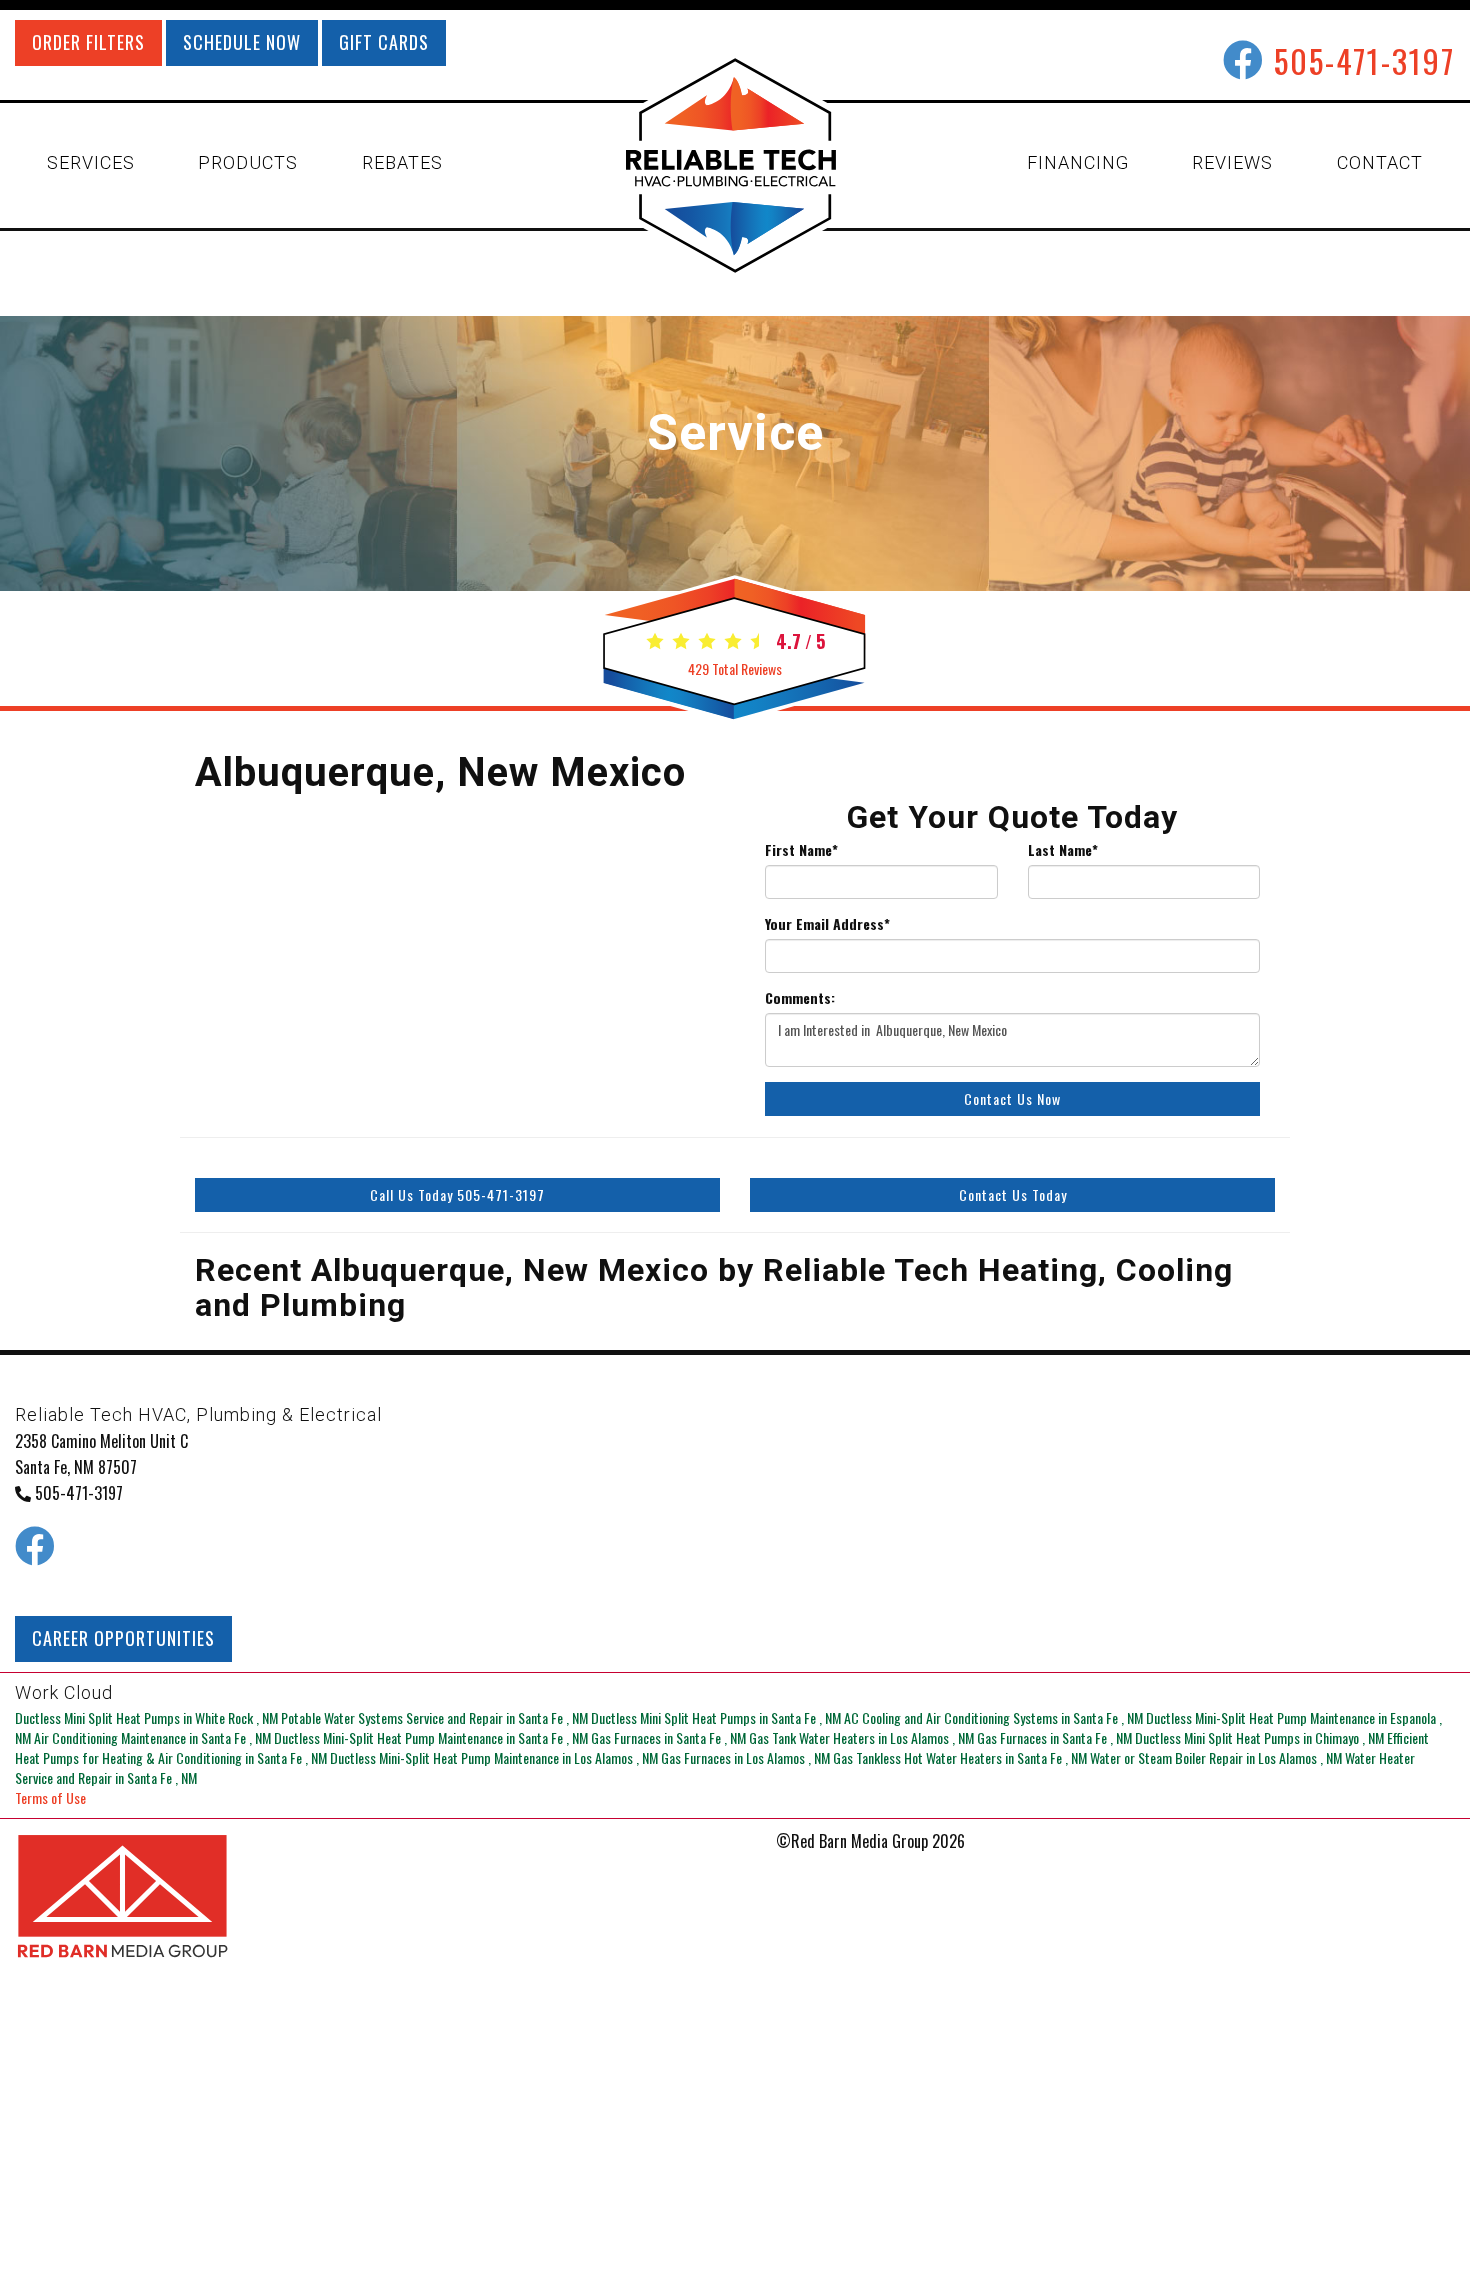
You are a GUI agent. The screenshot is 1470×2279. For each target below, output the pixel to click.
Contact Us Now (1012, 1098)
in (146, 1717)
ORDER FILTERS (88, 42)
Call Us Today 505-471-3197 (457, 1194)
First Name (801, 850)
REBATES (402, 162)
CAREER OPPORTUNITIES (123, 1638)
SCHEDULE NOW (242, 42)
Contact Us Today (1013, 1194)
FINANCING (1078, 162)
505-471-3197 (1364, 60)
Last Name (1063, 850)
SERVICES (91, 162)
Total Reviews (735, 668)
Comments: (800, 998)
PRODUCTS (248, 162)
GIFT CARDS (384, 42)
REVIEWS (1232, 162)
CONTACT (1380, 162)
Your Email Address (827, 924)
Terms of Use (50, 1797)
